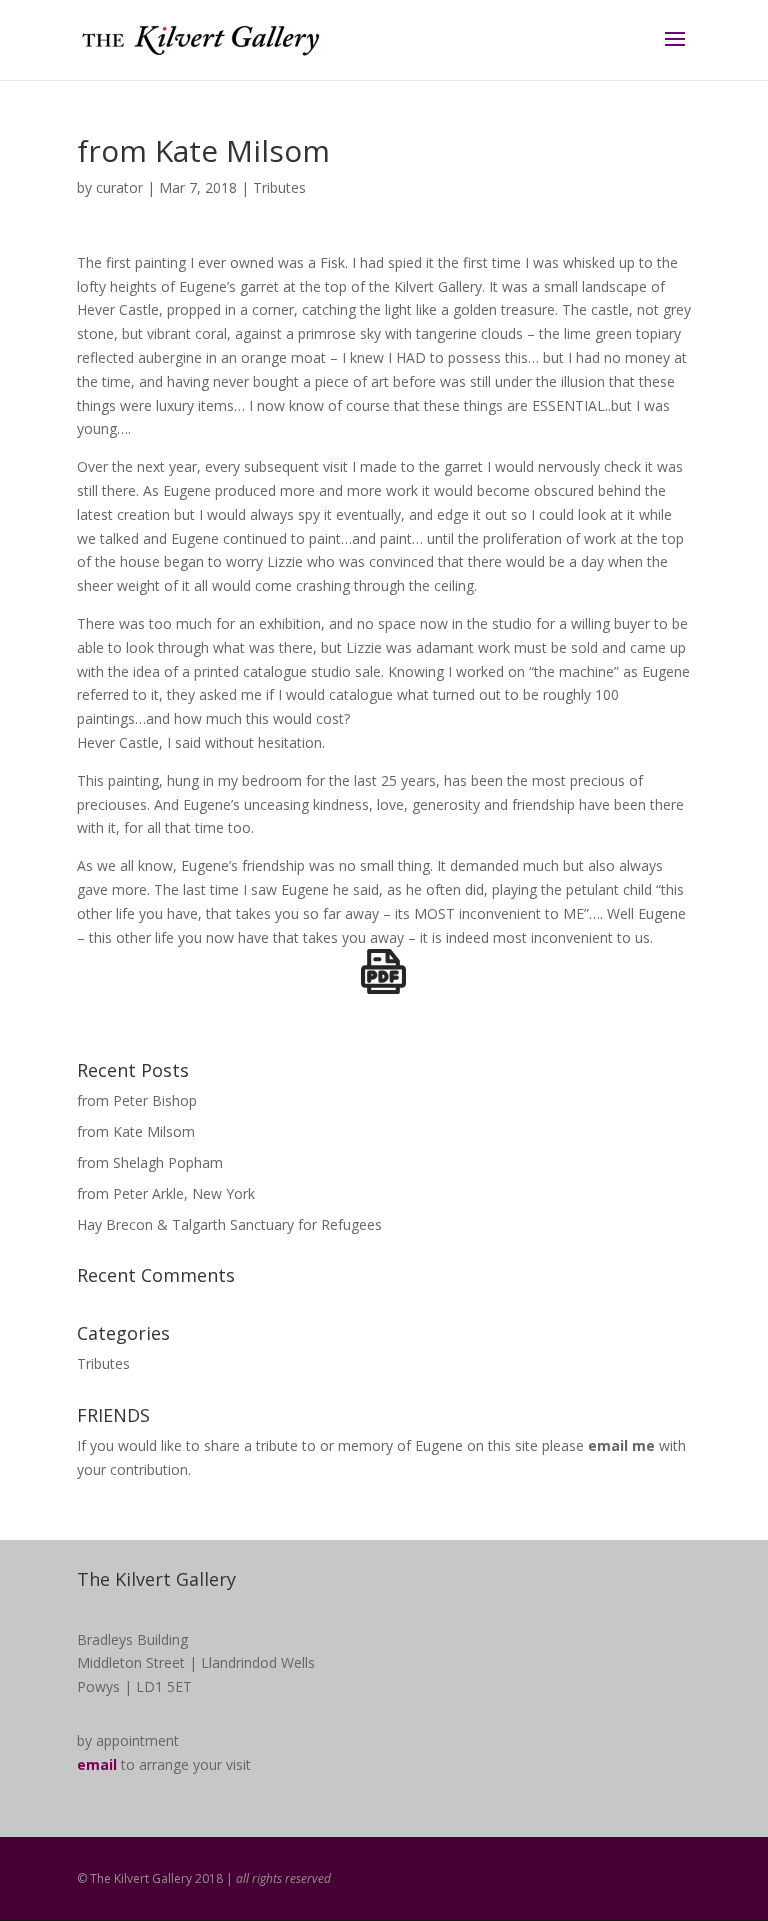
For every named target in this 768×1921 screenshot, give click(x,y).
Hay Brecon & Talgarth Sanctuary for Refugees (229, 1224)
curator (119, 187)
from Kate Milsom (136, 1131)
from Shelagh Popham (150, 1162)
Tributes (279, 187)
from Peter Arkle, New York (166, 1193)
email (97, 1764)
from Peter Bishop (137, 1100)
